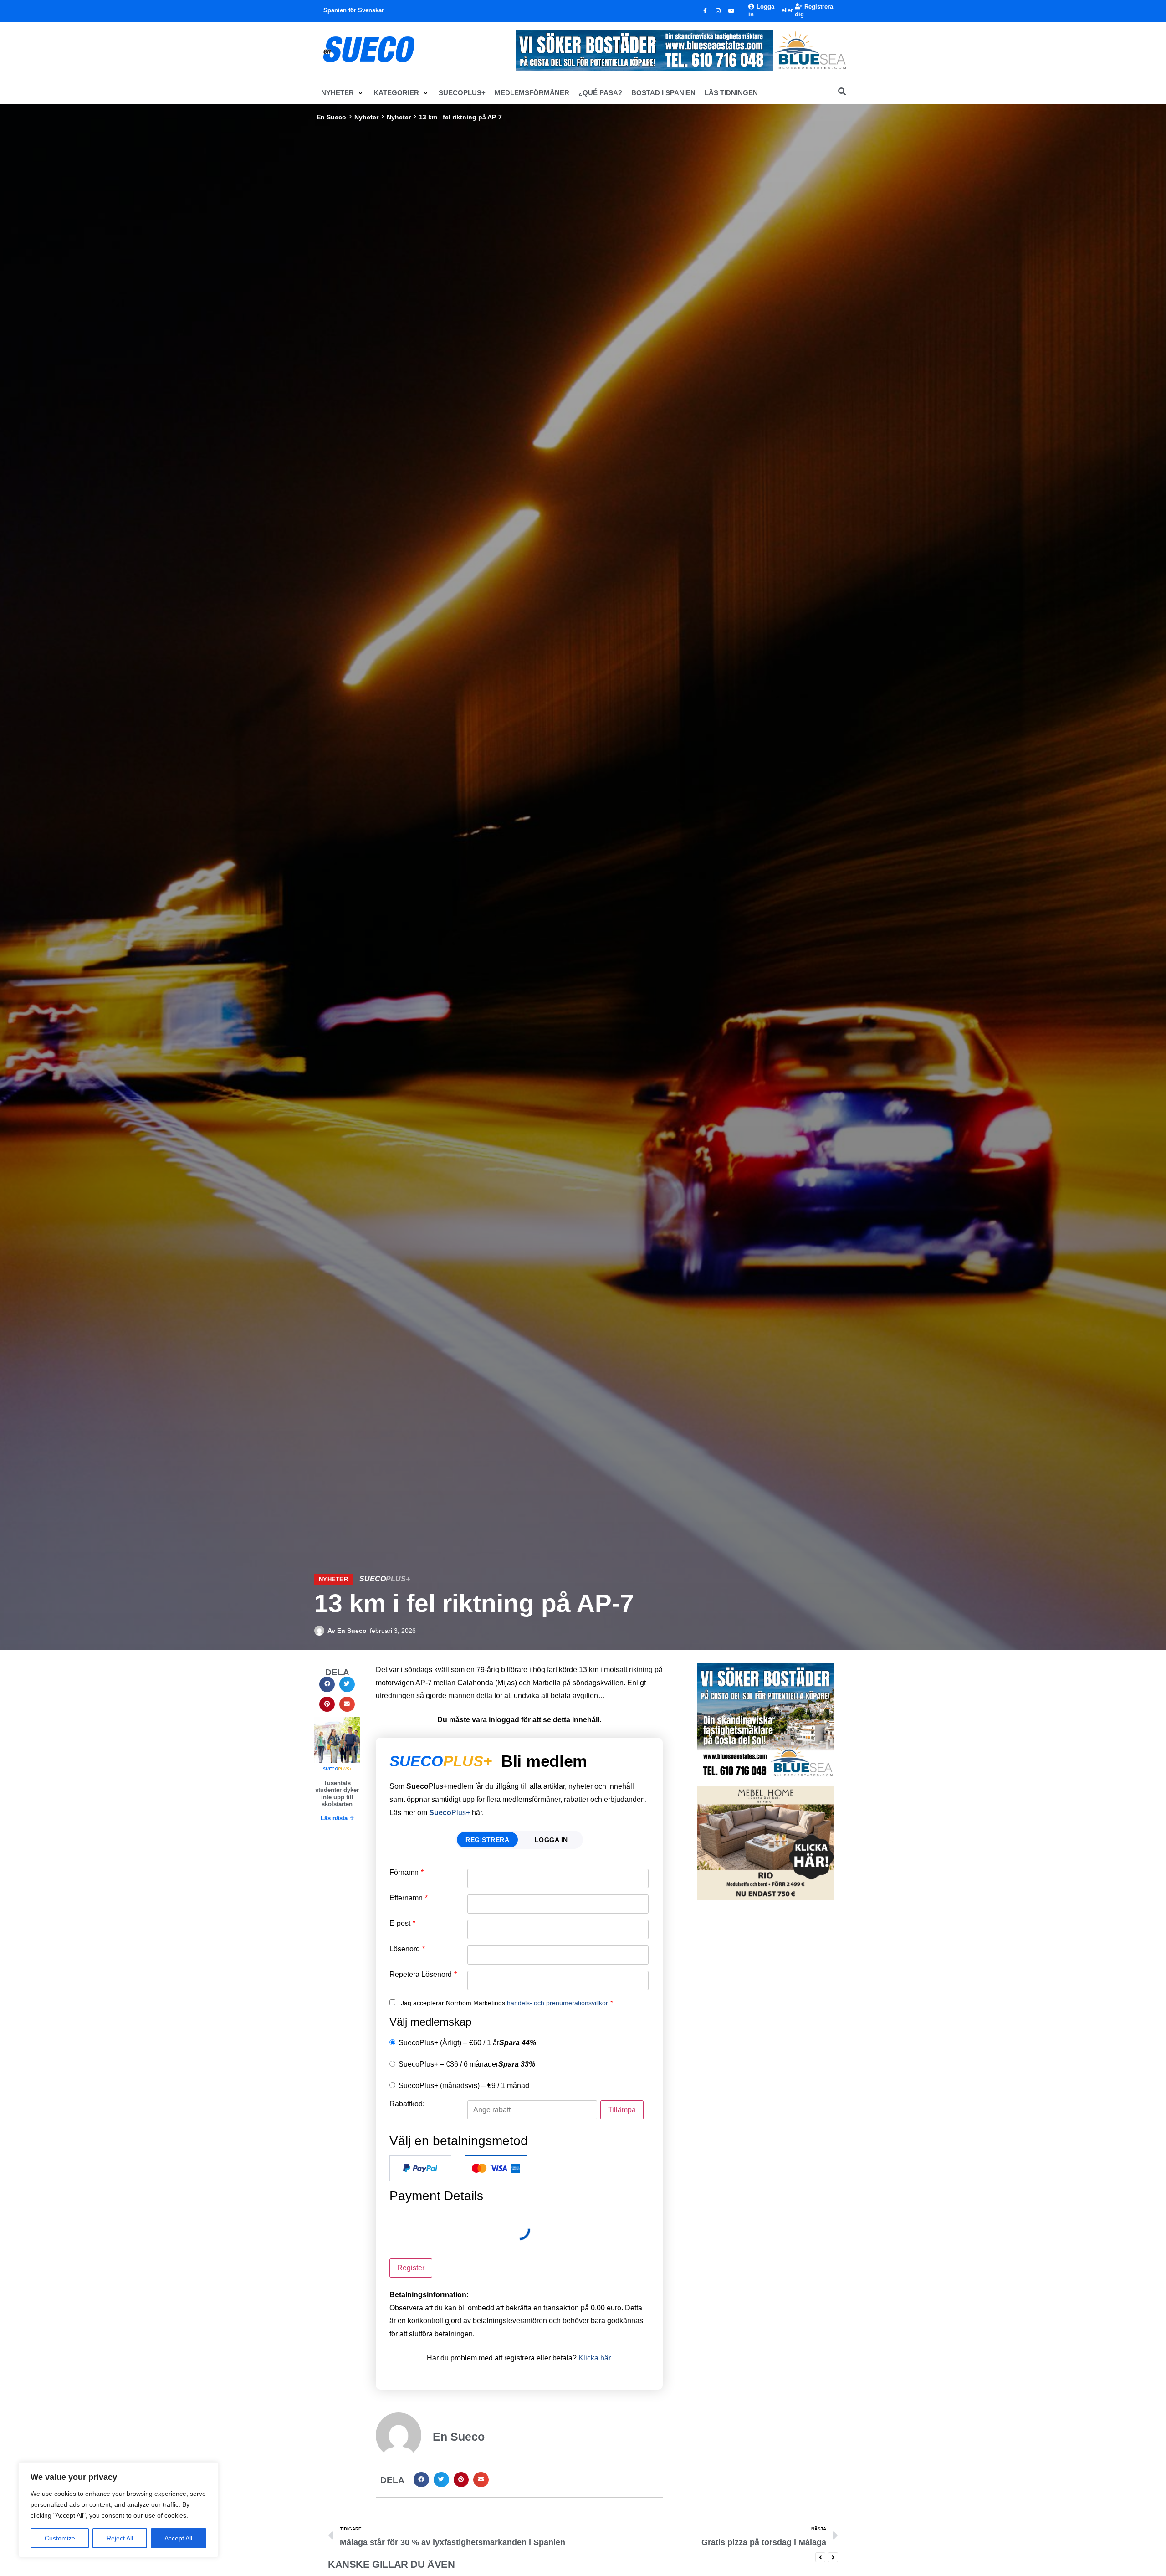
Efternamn (409, 1898)
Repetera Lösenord (423, 1975)
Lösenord (407, 1949)
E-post (402, 1924)
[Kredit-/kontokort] (496, 2168)
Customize (60, 2538)
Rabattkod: (407, 2104)
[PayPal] (420, 2168)
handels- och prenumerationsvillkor (557, 2003)
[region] (118, 2510)
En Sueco (331, 117)
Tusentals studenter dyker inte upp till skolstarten (337, 1794)
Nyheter (366, 117)
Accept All (178, 2538)
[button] (343, 93)
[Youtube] (731, 11)
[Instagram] (718, 11)
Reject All (120, 2538)
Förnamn (407, 1873)
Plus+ (450, 1813)
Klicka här (594, 2358)
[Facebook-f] (705, 11)
